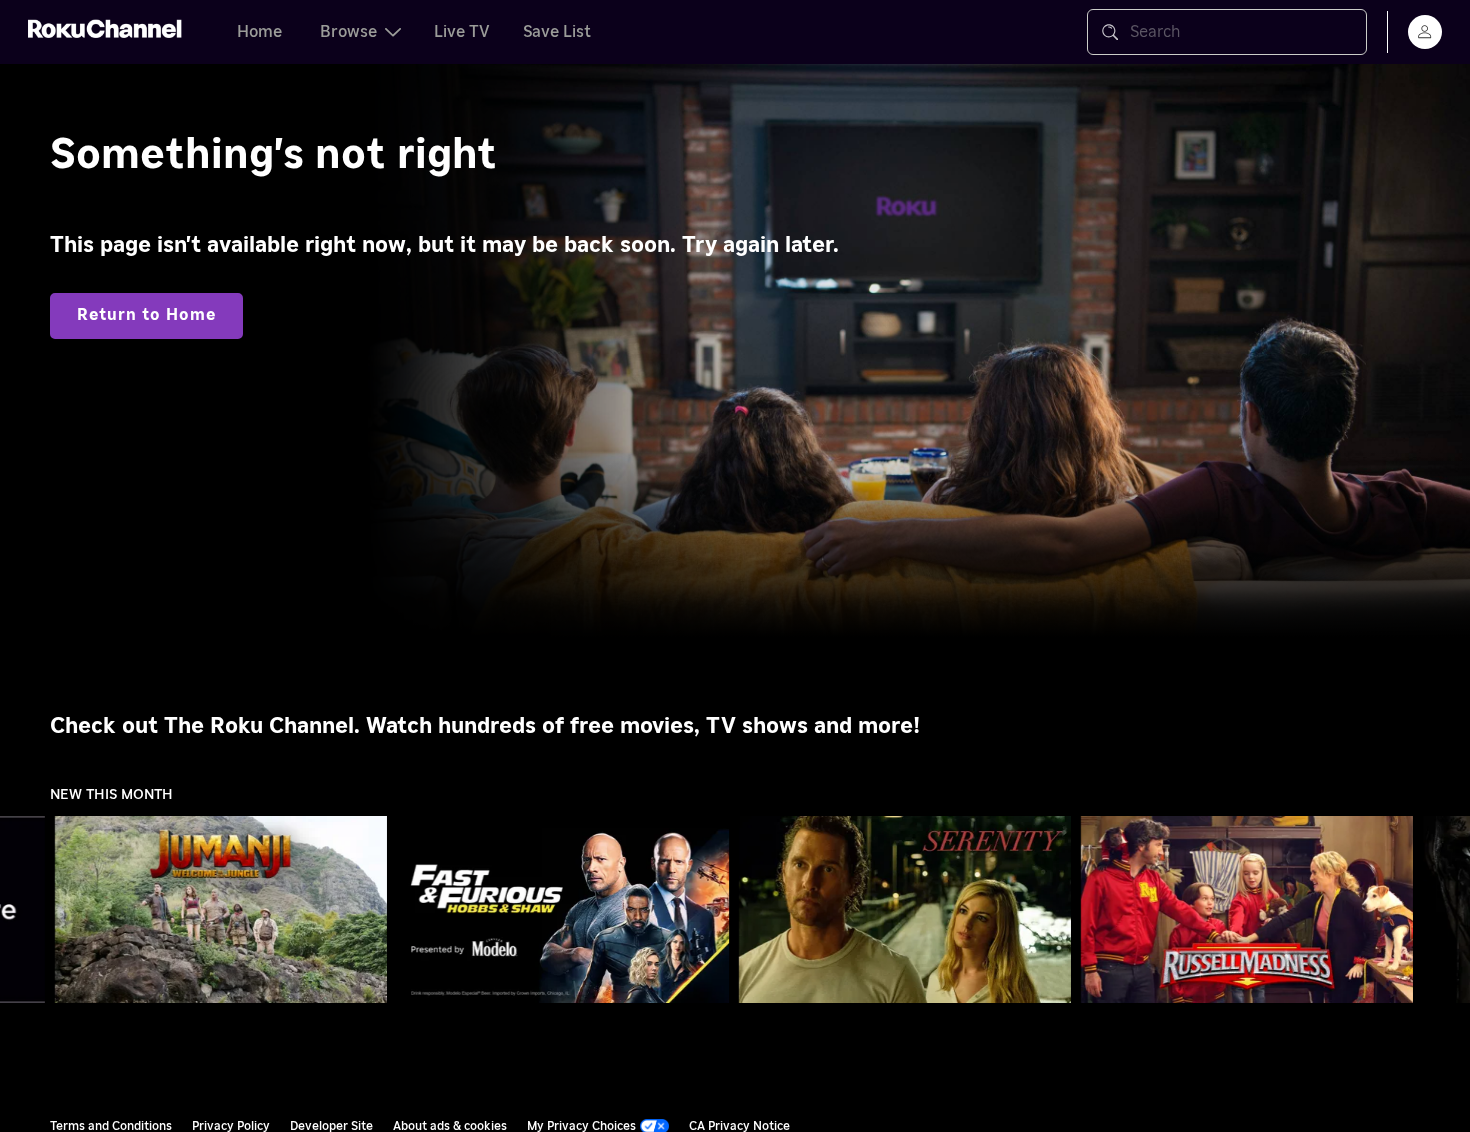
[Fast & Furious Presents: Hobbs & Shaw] (563, 910)
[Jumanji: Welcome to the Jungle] (221, 910)
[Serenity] (905, 910)
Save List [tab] (557, 32)
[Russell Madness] (1247, 910)
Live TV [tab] (462, 32)
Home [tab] (259, 32)
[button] (225, 909)
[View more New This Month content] (1445, 910)
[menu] (1425, 32)
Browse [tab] (348, 32)
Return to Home (146, 315)
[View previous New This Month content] (25, 910)
